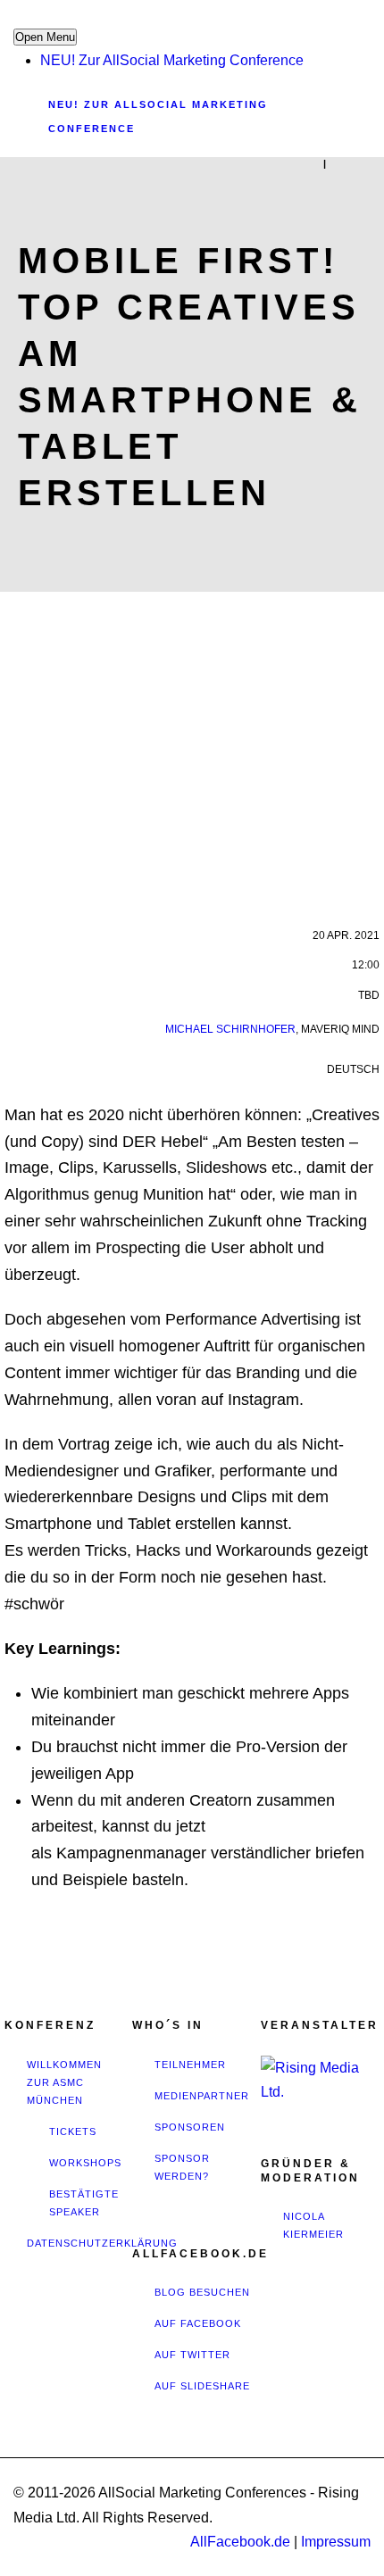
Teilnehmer (190, 2065)
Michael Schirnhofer (230, 1029)
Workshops (85, 2163)
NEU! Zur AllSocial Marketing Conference (172, 60)
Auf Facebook (198, 2323)
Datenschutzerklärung (102, 2243)
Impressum (336, 2542)
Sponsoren (190, 2127)
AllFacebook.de (240, 2542)
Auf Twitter (192, 2355)
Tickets (73, 2131)
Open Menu (45, 37)
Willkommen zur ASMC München (64, 2082)
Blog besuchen (202, 2292)
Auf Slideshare (202, 2386)
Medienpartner (202, 2096)
